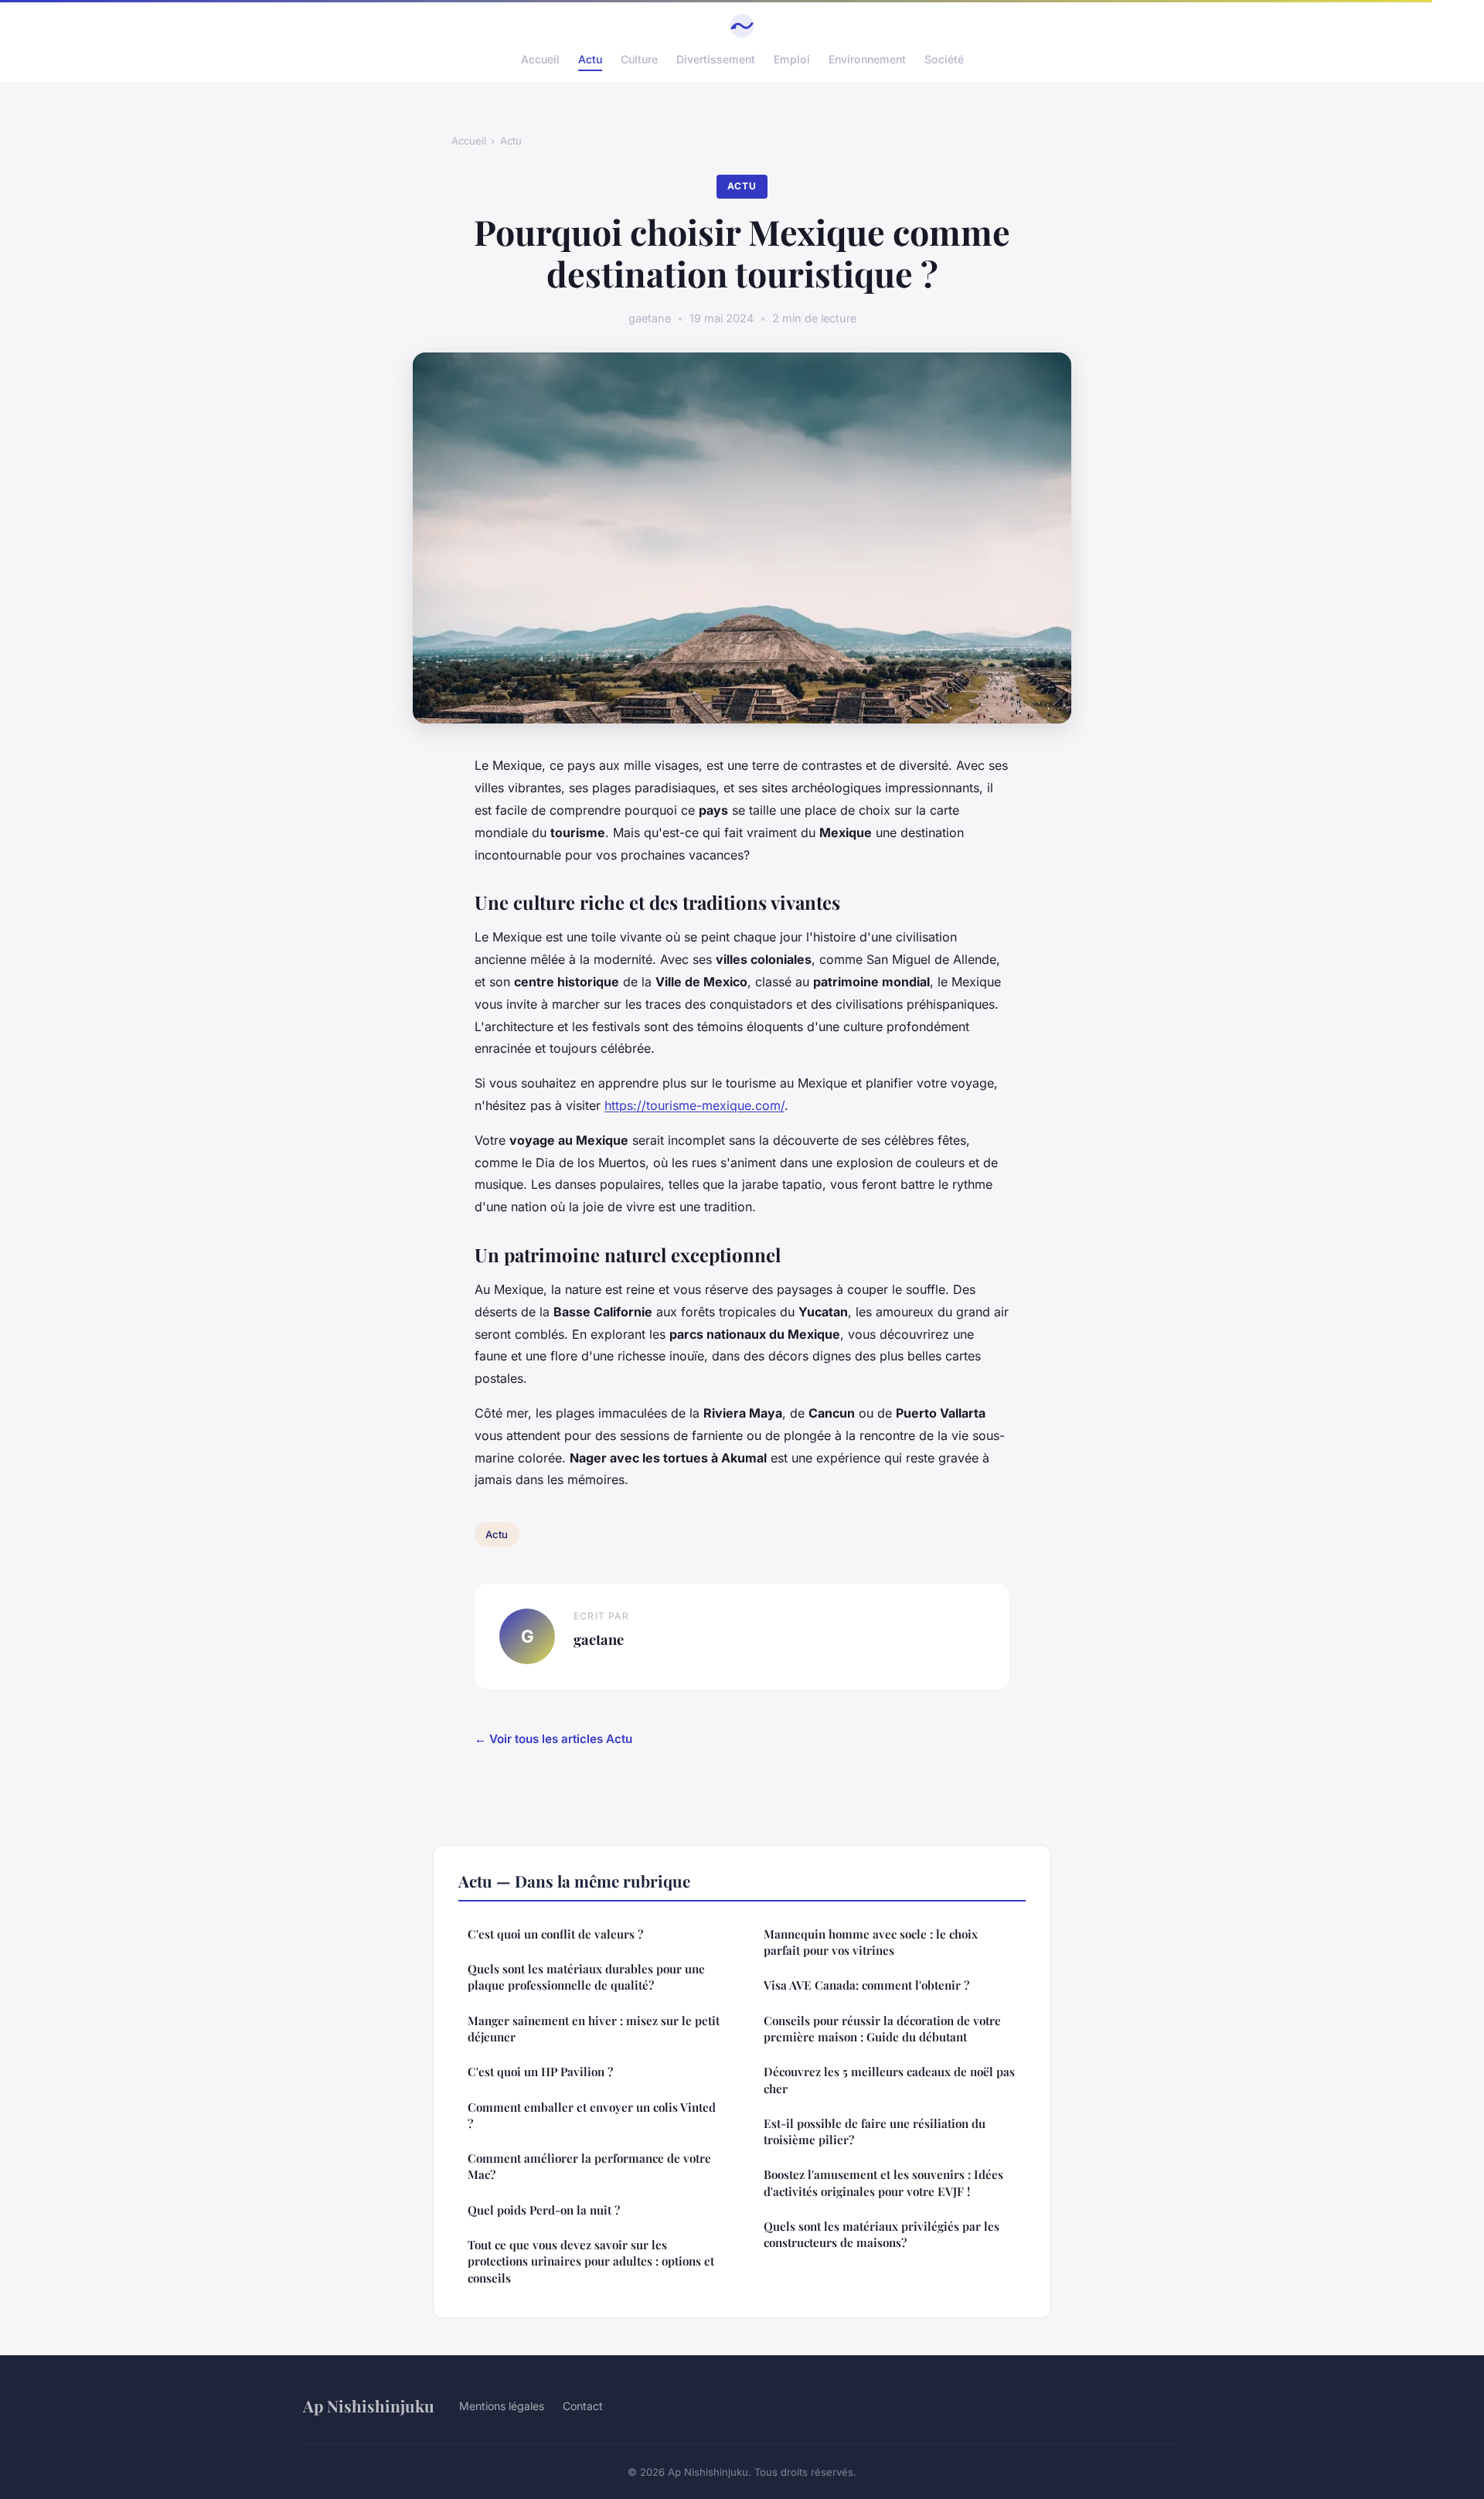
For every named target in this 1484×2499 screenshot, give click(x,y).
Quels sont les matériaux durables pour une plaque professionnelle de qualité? (586, 1977)
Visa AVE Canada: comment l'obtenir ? (866, 1985)
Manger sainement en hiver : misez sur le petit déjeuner (594, 2029)
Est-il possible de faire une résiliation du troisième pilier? (875, 2131)
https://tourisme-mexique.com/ (694, 1105)
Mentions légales (502, 2406)
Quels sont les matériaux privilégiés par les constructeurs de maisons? (882, 2234)
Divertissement (716, 59)
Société (944, 59)
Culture (639, 59)
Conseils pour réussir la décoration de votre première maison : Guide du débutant (882, 2029)
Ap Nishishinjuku (369, 2405)
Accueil (540, 59)
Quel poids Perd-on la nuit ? (544, 2210)
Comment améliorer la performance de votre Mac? (589, 2166)
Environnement (867, 59)
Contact (583, 2406)
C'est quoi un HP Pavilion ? (540, 2072)
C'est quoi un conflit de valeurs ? (555, 1934)
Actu (590, 59)
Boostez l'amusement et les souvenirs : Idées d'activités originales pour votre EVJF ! (883, 2182)
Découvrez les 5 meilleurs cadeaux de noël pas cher (889, 2080)
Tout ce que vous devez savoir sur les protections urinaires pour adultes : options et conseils (591, 2261)
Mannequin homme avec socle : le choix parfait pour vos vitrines (871, 1942)
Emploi (792, 59)
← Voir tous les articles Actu (553, 1739)
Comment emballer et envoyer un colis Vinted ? (592, 2115)
